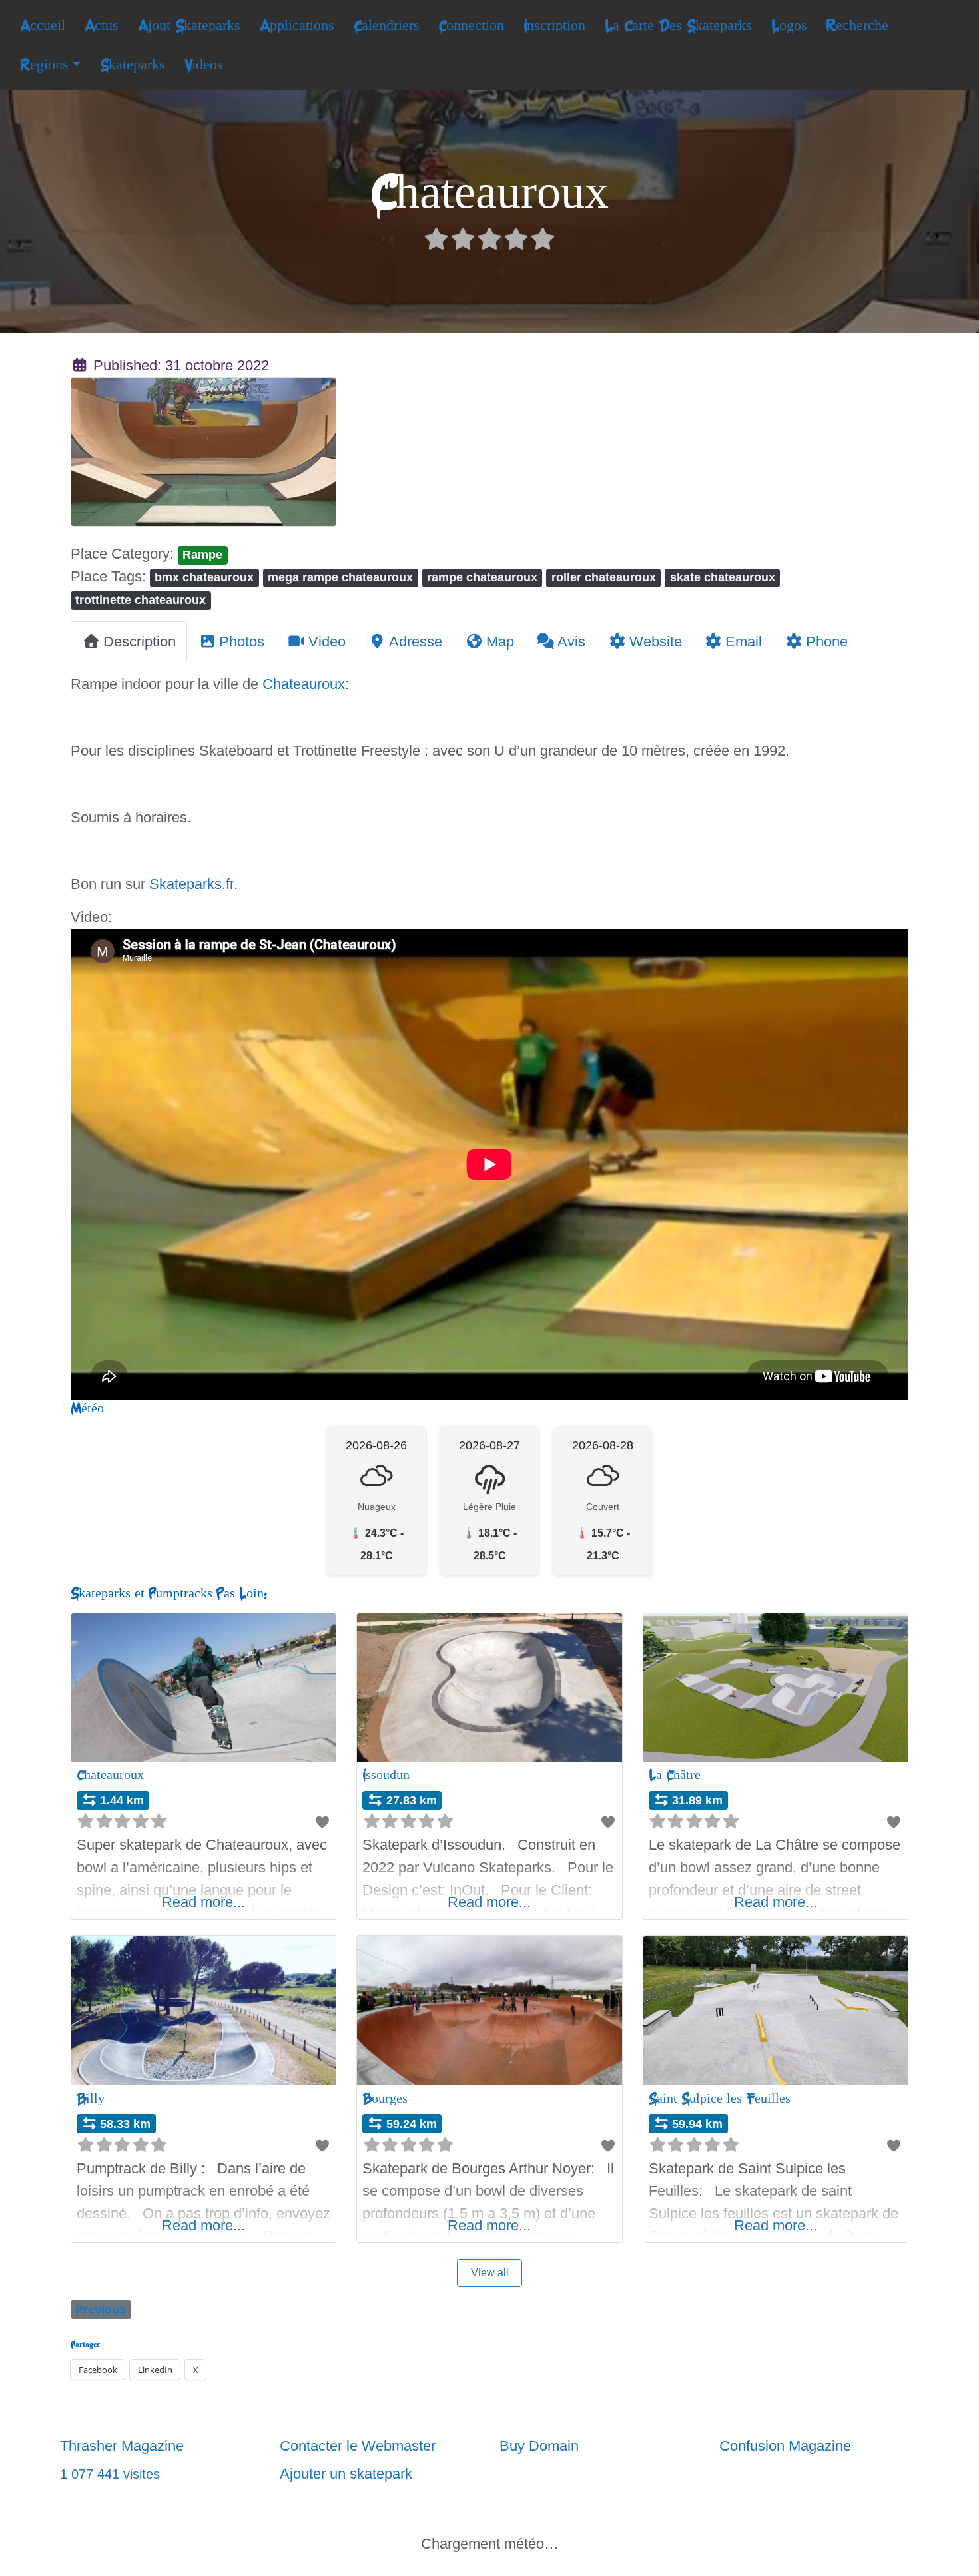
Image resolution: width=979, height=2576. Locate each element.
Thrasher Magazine (122, 2446)
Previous (101, 2309)
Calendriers (387, 25)
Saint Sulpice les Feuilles (720, 2098)
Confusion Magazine (785, 2446)
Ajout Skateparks (189, 25)
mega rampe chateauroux (340, 577)
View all (490, 2273)
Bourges (385, 2098)
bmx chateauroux (204, 577)
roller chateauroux (604, 577)
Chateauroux (304, 684)
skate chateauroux (723, 577)
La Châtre (675, 1775)
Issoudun (386, 1775)
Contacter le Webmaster (358, 2446)
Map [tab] (500, 642)
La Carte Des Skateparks (678, 25)
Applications (297, 25)
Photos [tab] (242, 642)
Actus (102, 25)
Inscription (554, 25)
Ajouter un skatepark (346, 2474)
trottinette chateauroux (141, 600)
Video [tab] (327, 642)
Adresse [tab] (416, 642)
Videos (204, 65)
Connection (471, 25)
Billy (91, 2098)
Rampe (202, 554)
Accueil (43, 25)
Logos (789, 25)
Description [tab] (140, 642)
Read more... (203, 1902)
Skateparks (133, 65)
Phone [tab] (827, 642)
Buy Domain (539, 2446)
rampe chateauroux (482, 577)
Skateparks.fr (191, 884)
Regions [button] (44, 65)
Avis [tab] (571, 642)
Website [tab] (656, 642)
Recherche (857, 25)
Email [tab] (744, 642)
